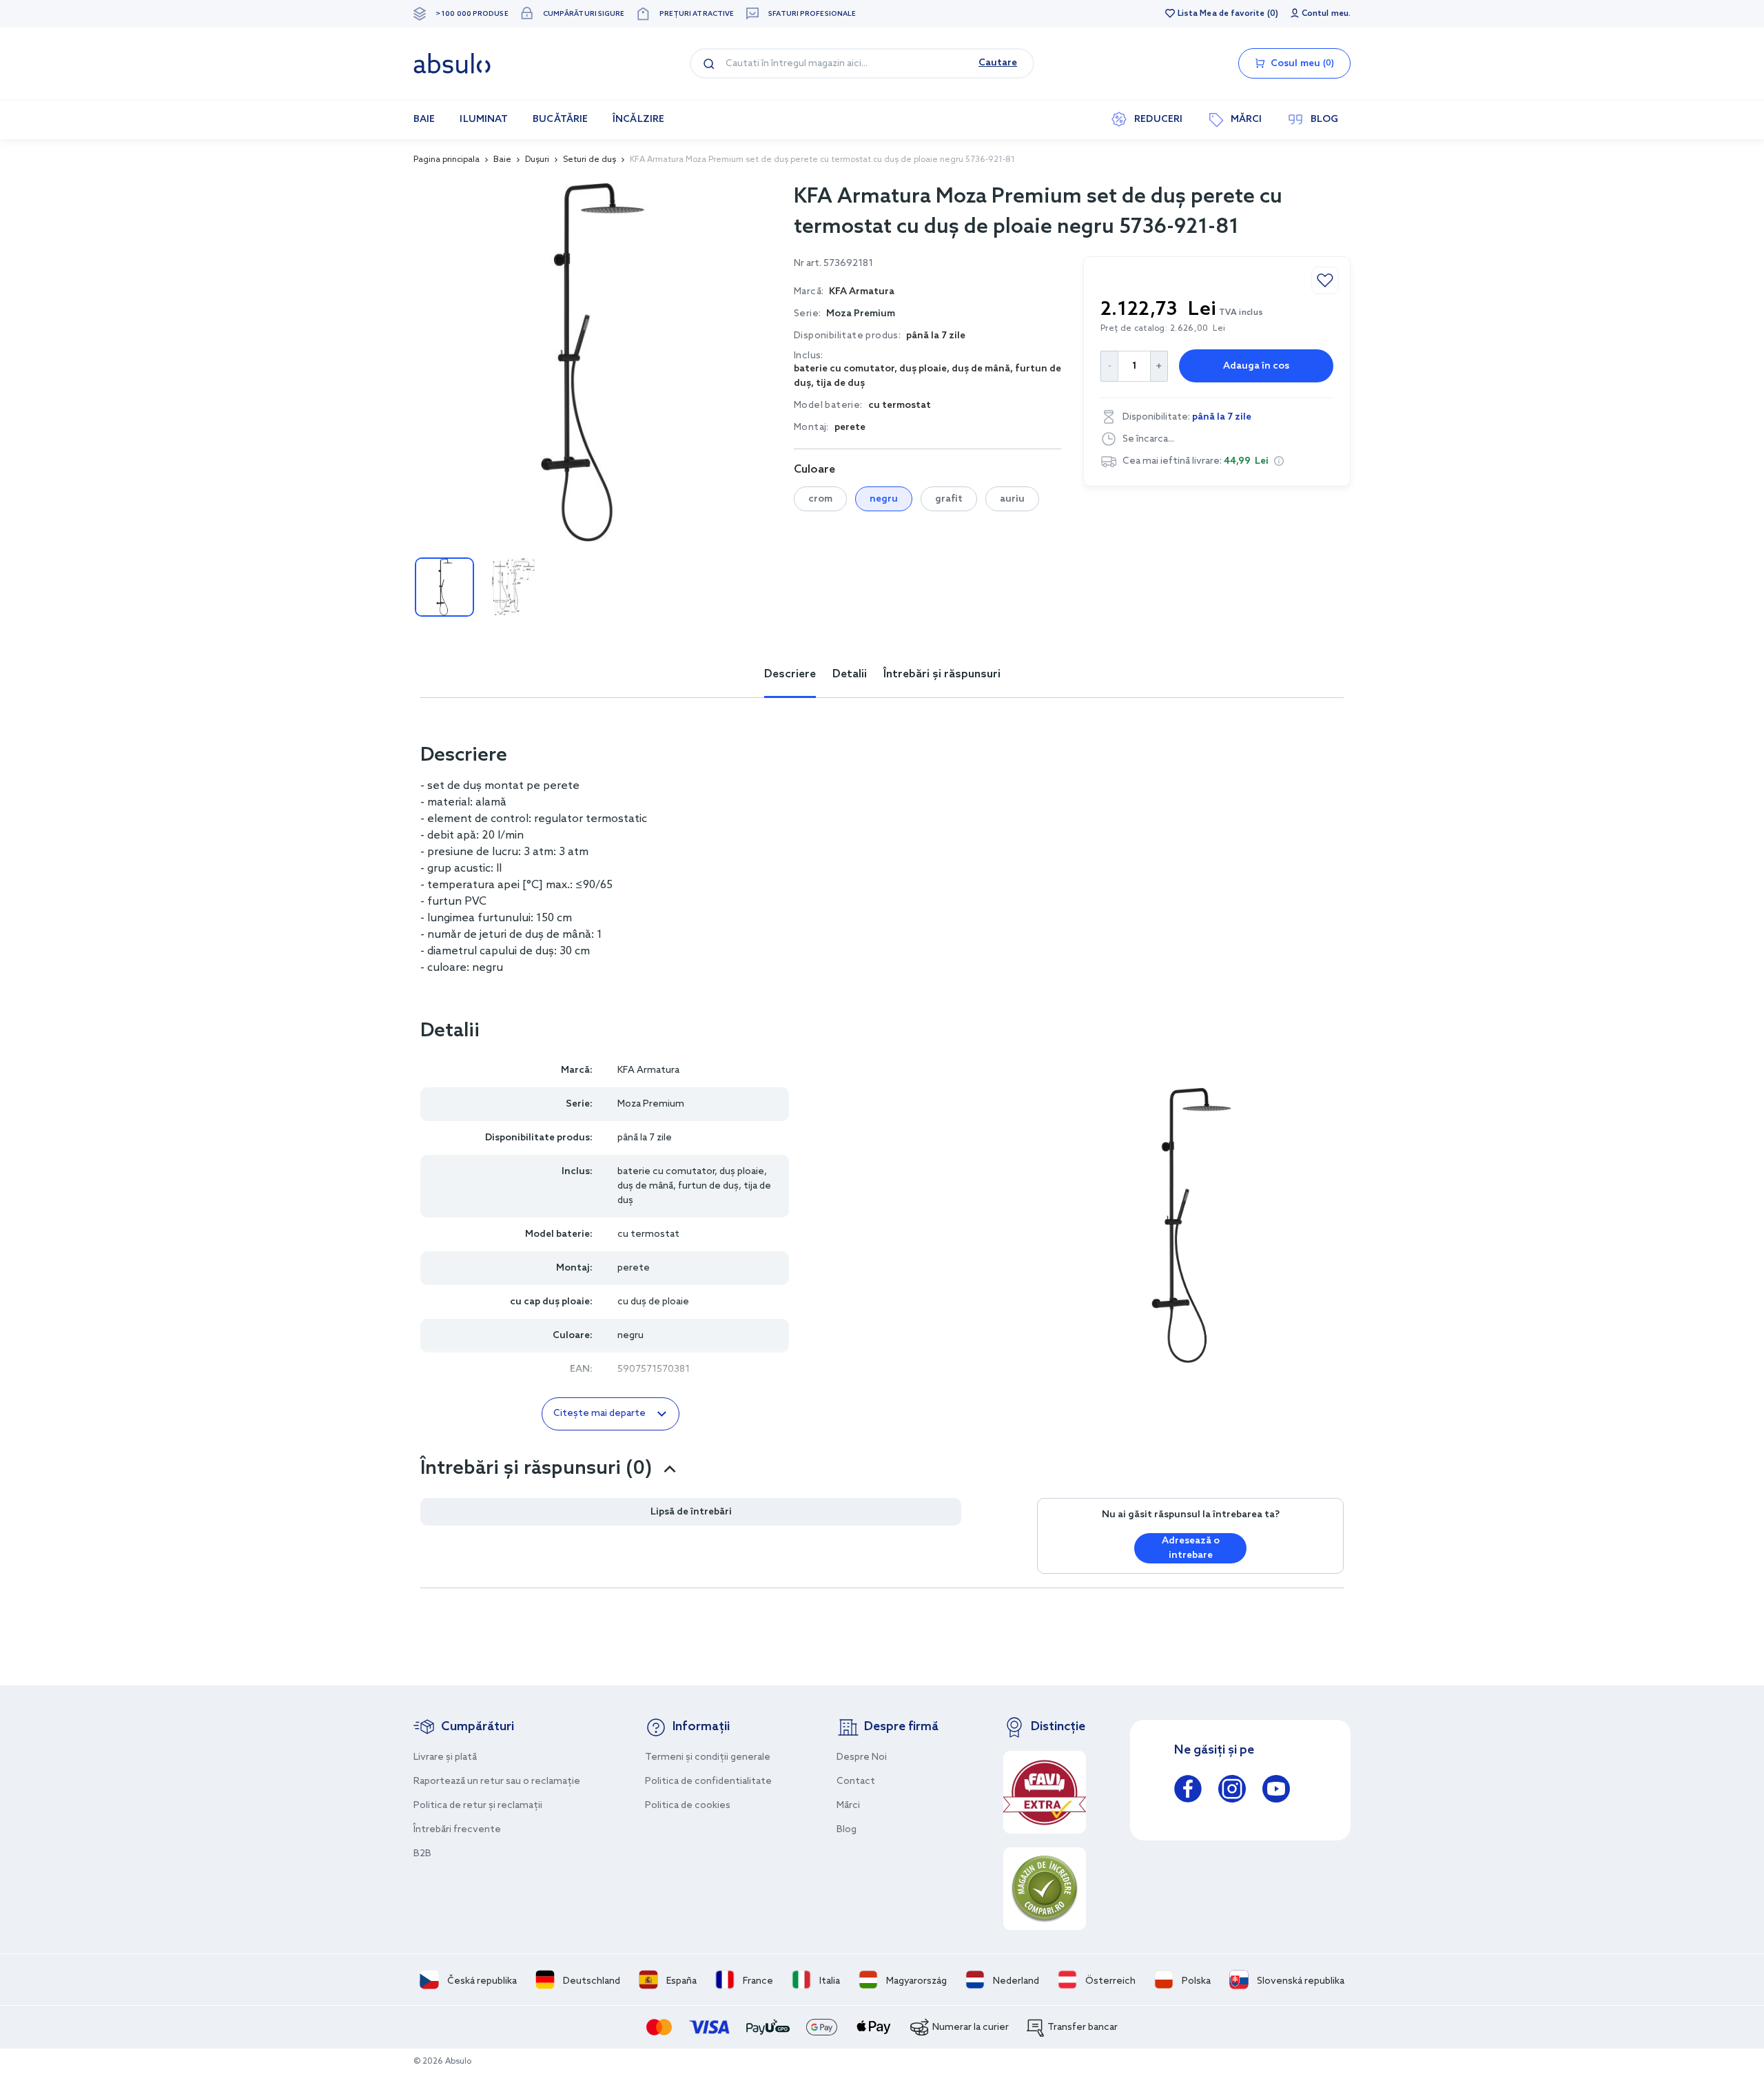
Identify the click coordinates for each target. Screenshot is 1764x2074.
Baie (502, 160)
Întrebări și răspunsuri (942, 674)
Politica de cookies (688, 1806)
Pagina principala (447, 160)
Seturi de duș (589, 160)
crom (820, 499)
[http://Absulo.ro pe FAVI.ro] (1045, 1792)
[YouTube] (1276, 1791)
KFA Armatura (648, 1070)
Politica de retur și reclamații (478, 1806)
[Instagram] (1232, 1791)
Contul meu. (1326, 14)
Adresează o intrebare (1191, 1548)
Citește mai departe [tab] (599, 1414)
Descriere (790, 674)
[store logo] (452, 63)
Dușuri (537, 160)
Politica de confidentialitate (708, 1782)
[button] (1279, 461)
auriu (1012, 499)
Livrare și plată (445, 1757)
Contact (856, 1782)
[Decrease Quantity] (1109, 366)
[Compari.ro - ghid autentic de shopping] (1045, 1889)
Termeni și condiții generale (708, 1757)
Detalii (850, 674)
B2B (422, 1854)
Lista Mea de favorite (1221, 14)
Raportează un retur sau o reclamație (497, 1782)
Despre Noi (862, 1757)
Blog (847, 1830)
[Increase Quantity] (1159, 366)
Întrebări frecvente (457, 1830)
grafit (949, 499)
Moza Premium (861, 314)
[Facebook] (1188, 1791)
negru (884, 499)
